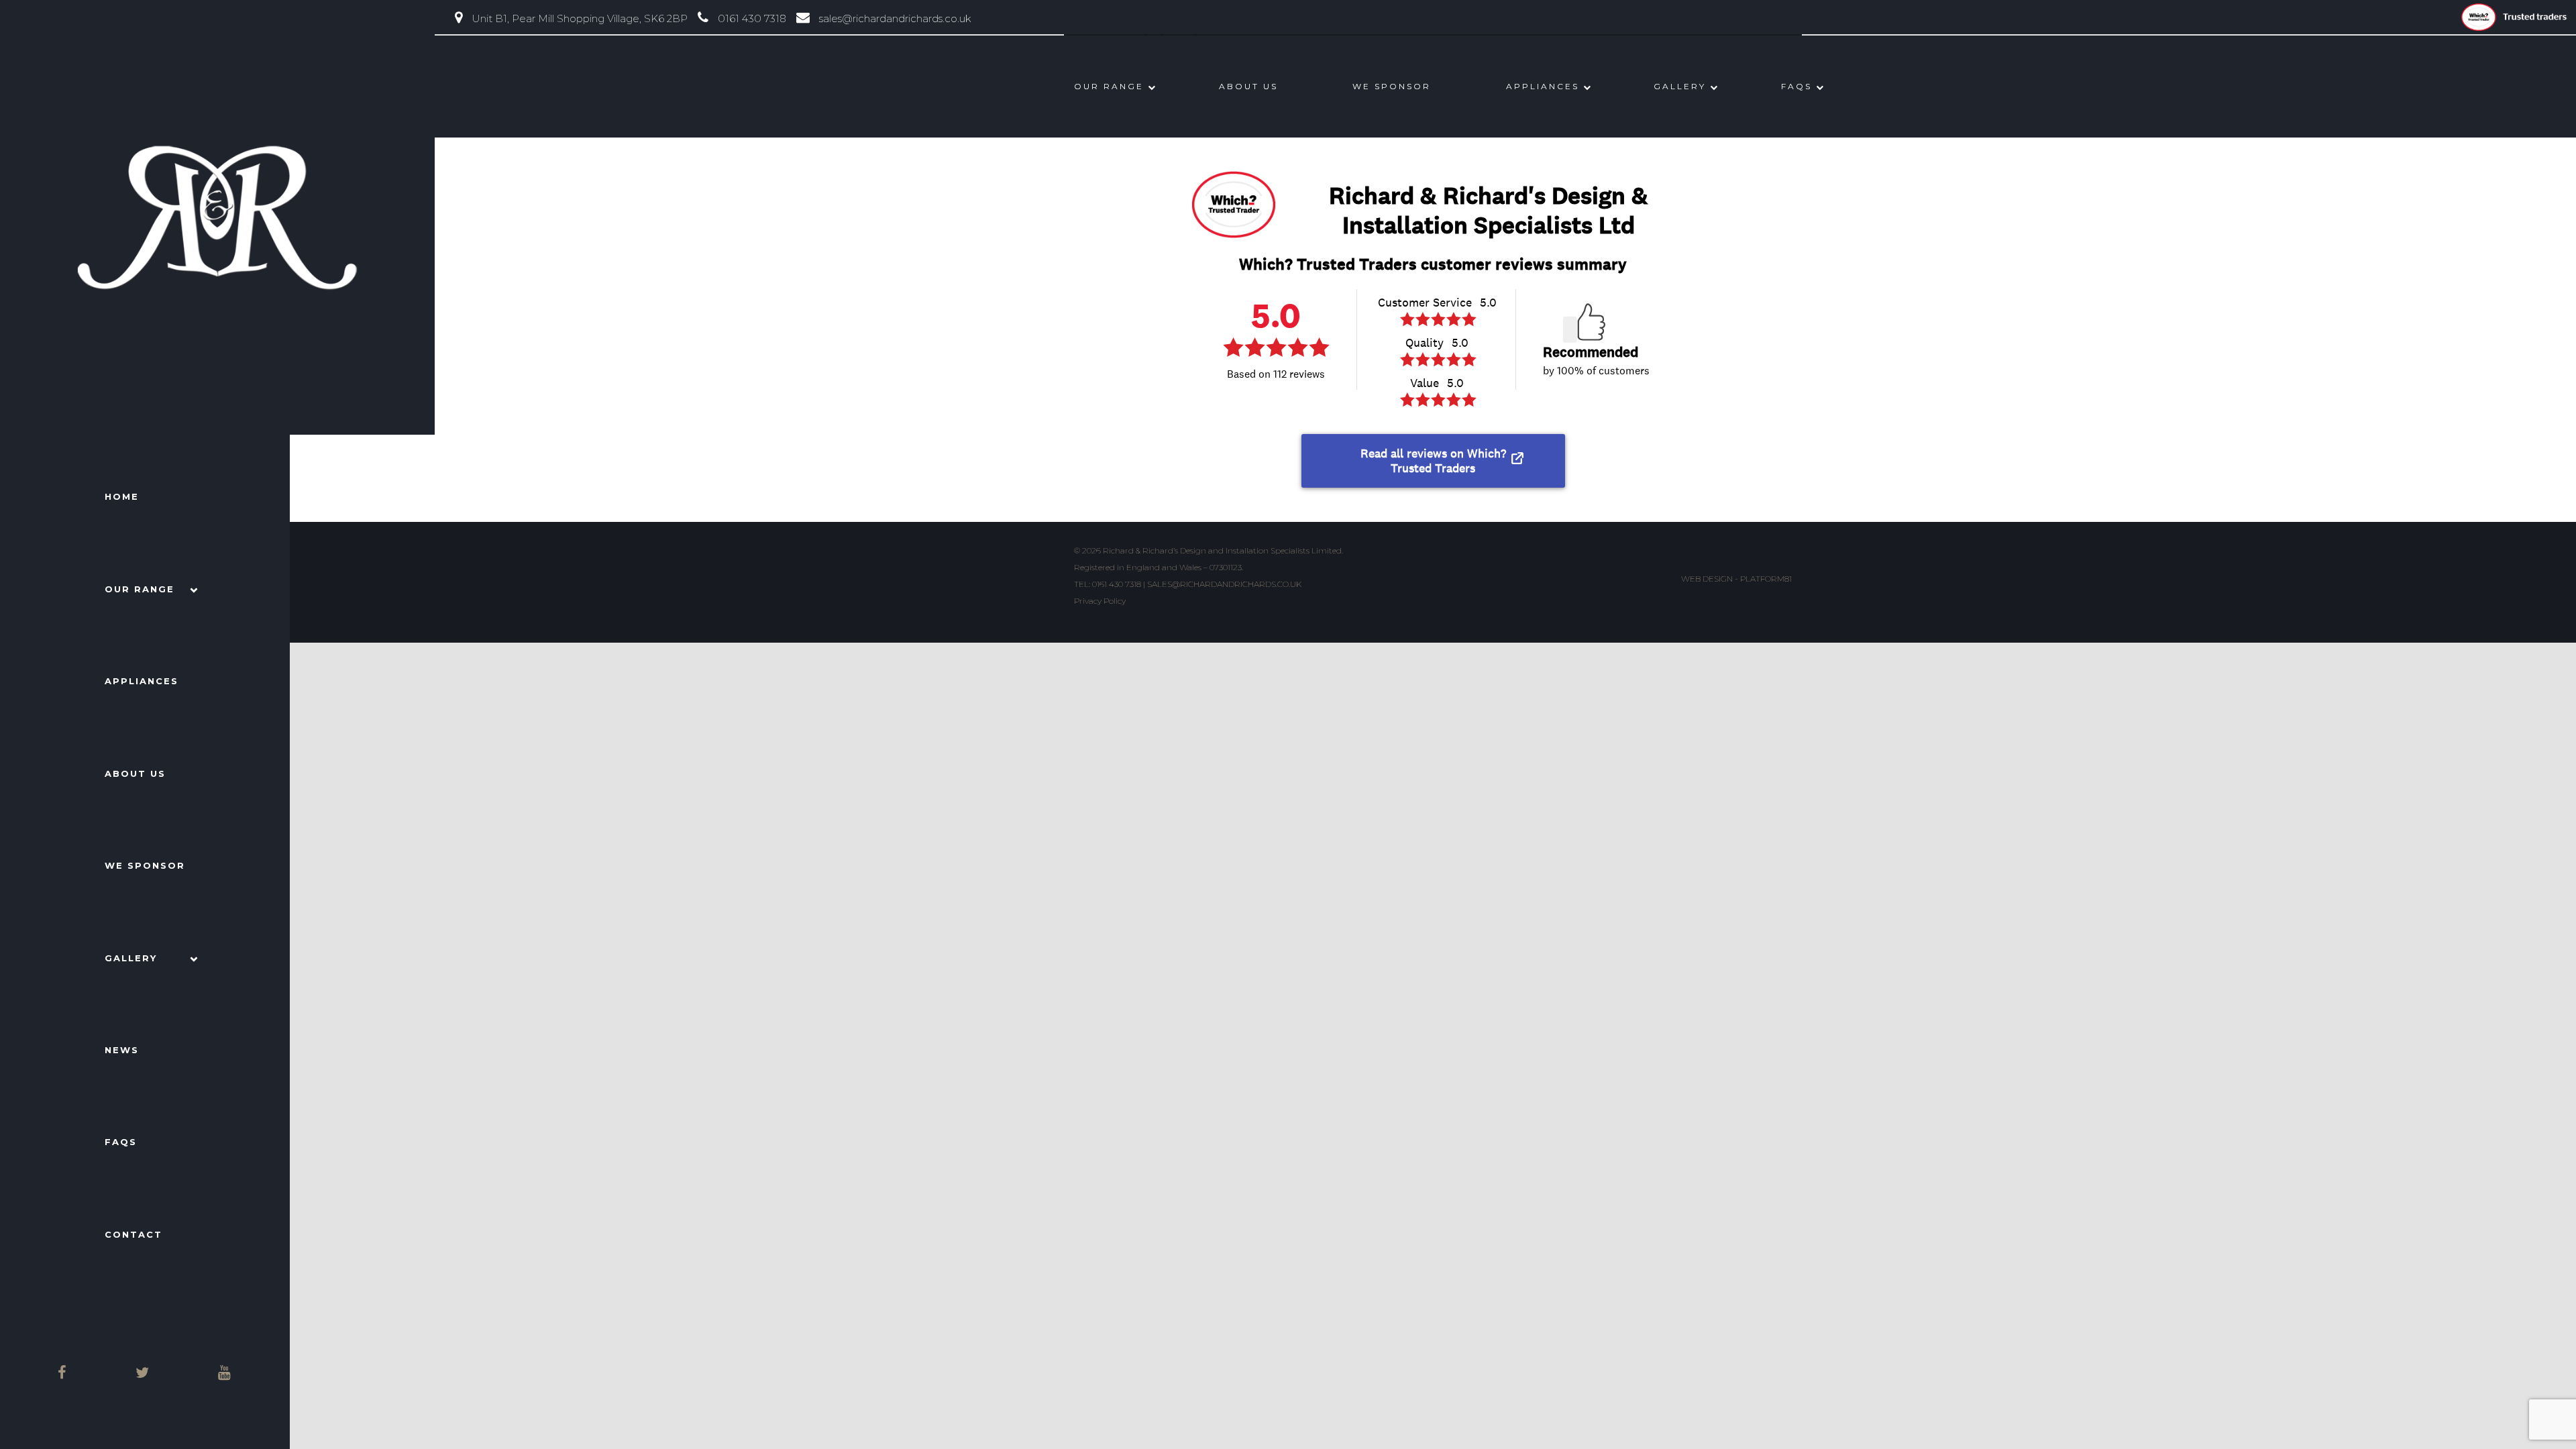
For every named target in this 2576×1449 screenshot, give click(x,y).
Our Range (140, 589)
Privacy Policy (1100, 601)
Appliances (142, 681)
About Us (135, 773)
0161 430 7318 (1117, 584)
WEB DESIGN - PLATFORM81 (1736, 579)
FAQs (121, 1142)
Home (122, 496)
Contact (133, 1234)
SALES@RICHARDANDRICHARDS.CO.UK (1224, 584)
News (122, 1050)
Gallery (131, 958)
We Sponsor (145, 865)
